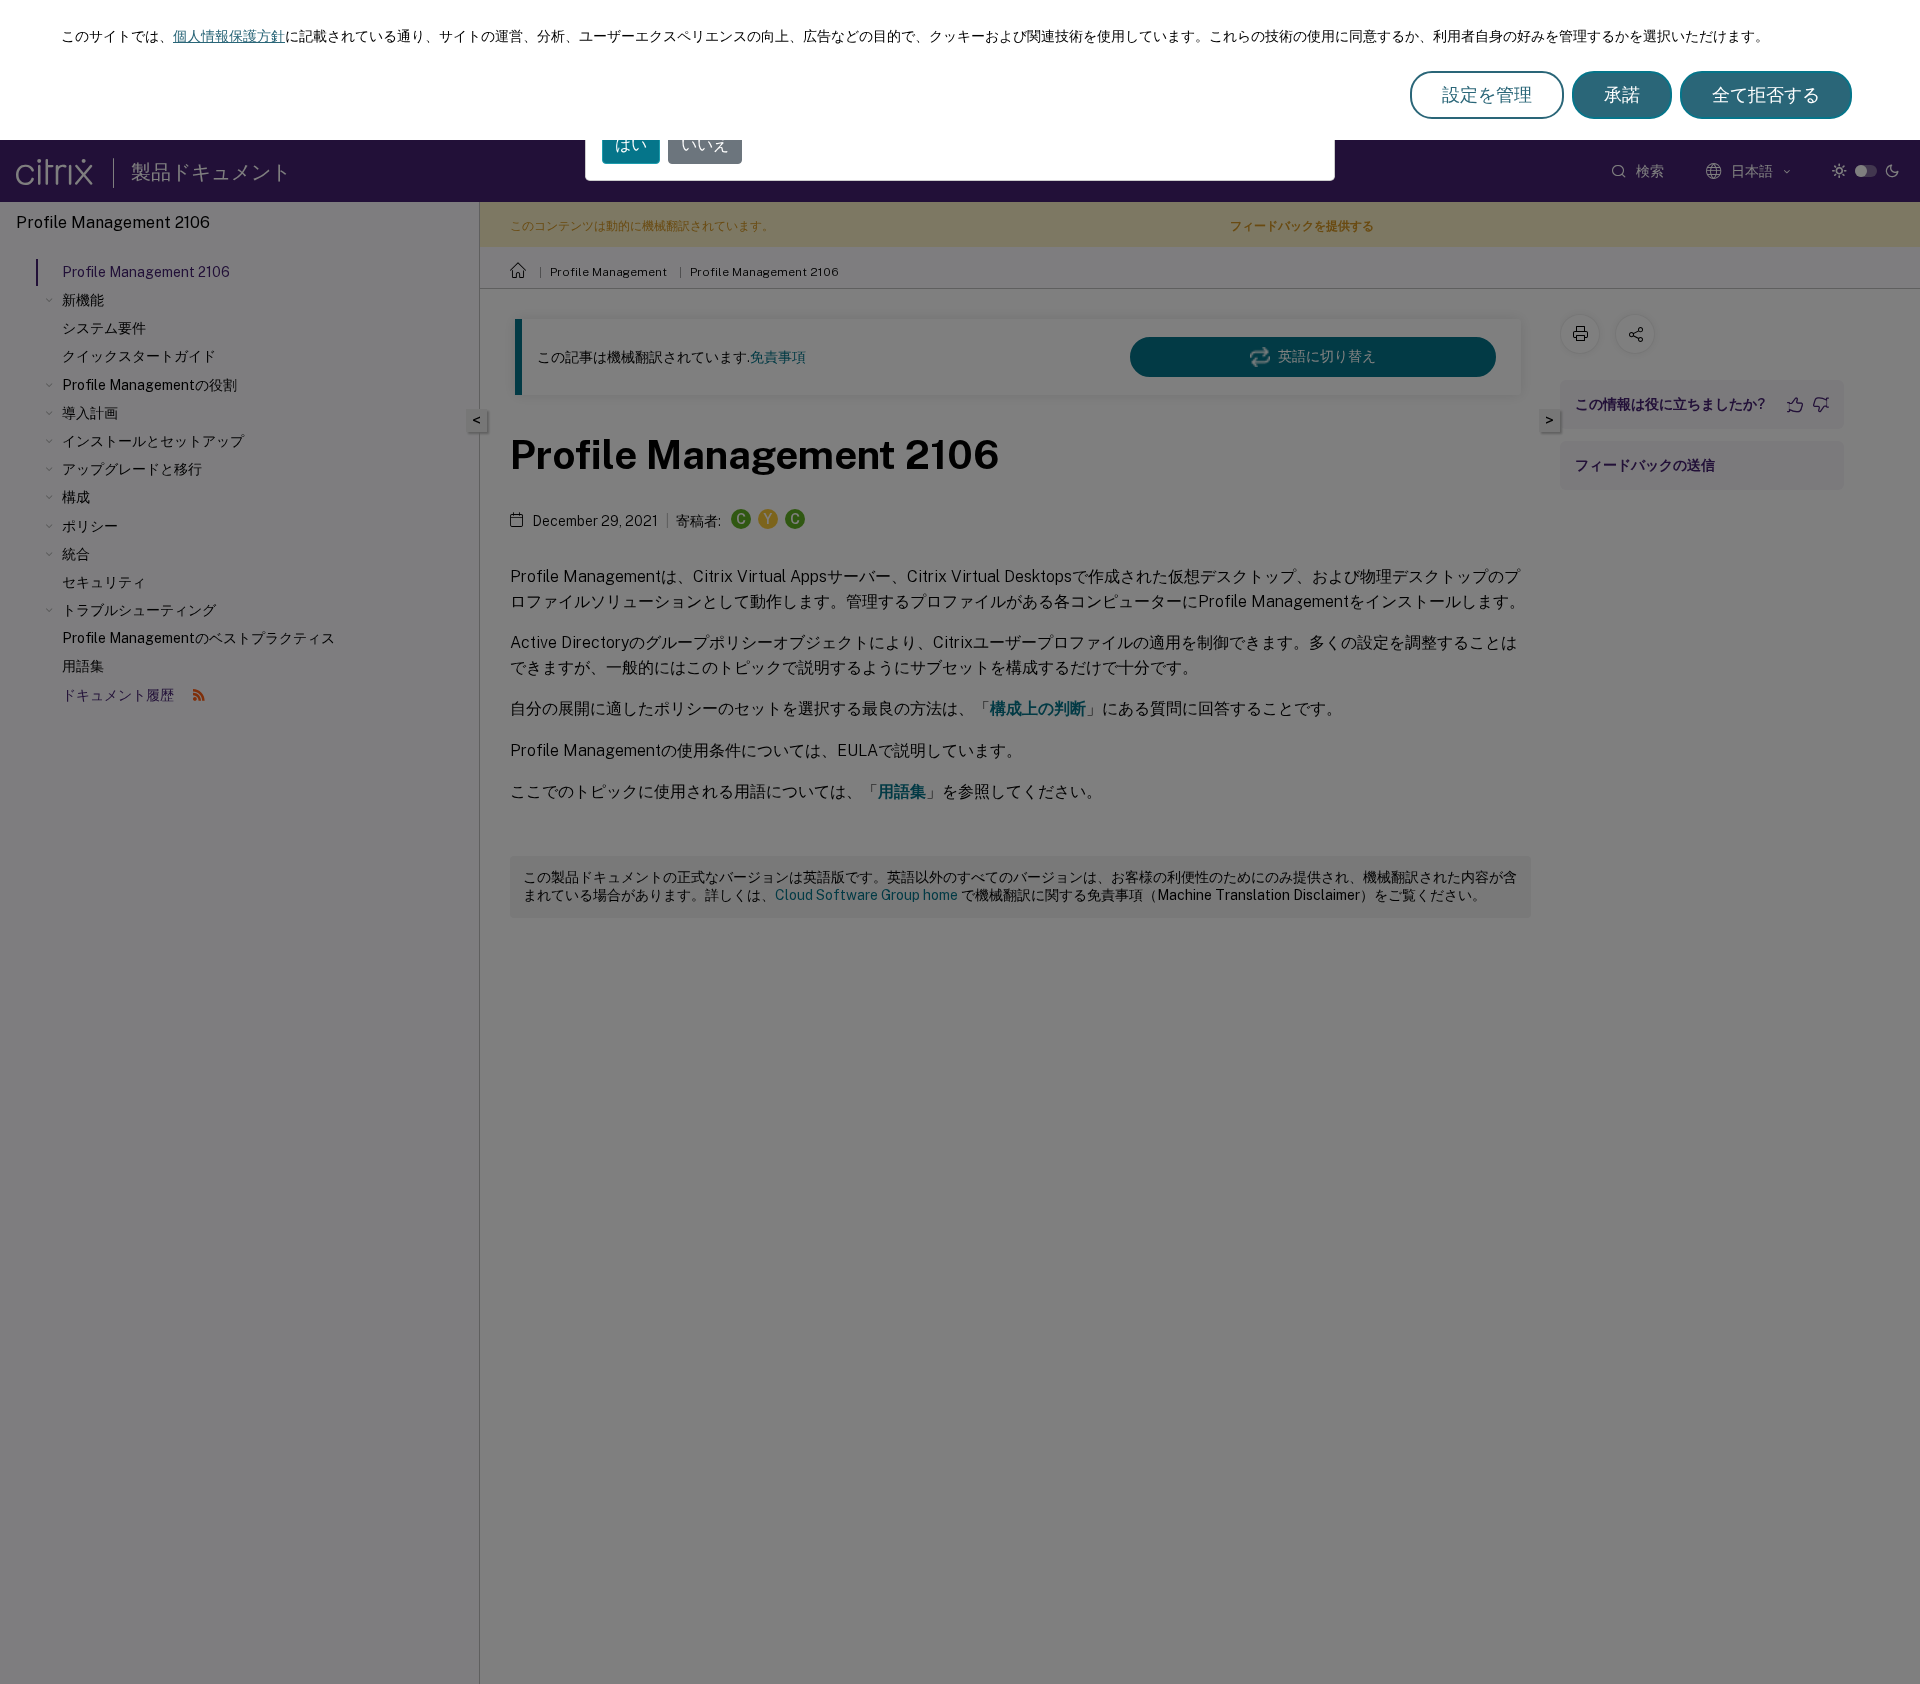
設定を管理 (1487, 94)
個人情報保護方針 (229, 36)
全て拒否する (1766, 94)
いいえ (705, 144)
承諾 (1622, 94)
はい (631, 144)
